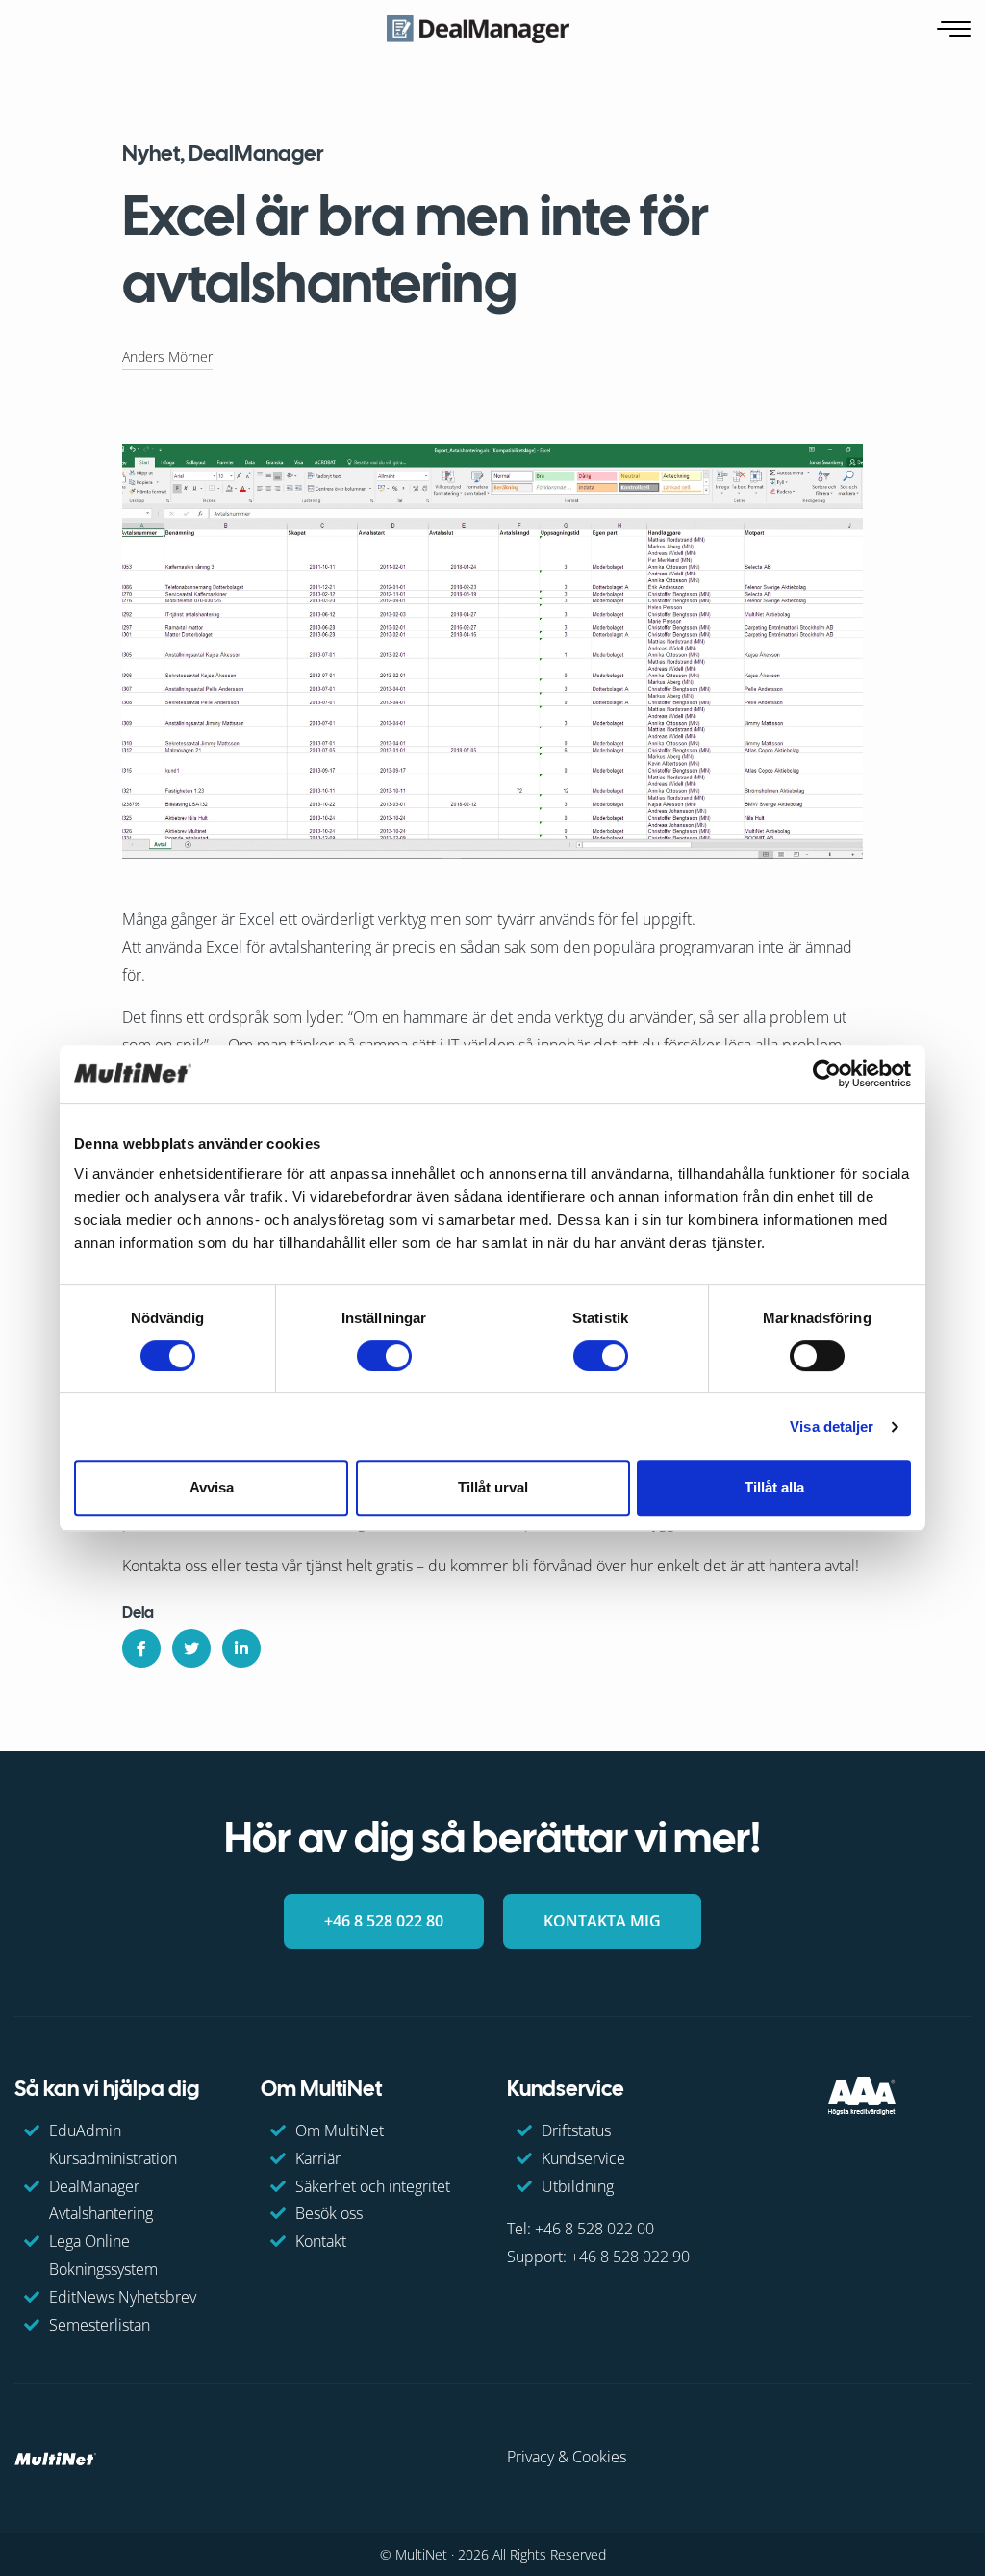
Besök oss (329, 2213)
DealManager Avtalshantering (101, 2200)
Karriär (318, 2158)
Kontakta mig (602, 1921)
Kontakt (321, 2241)
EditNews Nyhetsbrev (123, 2297)
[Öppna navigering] (956, 29)
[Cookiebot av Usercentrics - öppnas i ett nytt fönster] (827, 1074)
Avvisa (212, 1487)
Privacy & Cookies (567, 2457)
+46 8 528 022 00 (594, 2229)
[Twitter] (191, 1648)
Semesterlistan (100, 2325)
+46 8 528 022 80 (384, 1921)
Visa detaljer (832, 1427)
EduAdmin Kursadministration (113, 2144)
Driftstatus (576, 2130)
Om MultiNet (340, 2130)
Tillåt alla (774, 1487)
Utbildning (578, 2186)
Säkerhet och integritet (373, 2186)
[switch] (384, 1356)
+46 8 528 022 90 (630, 2257)
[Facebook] (141, 1648)
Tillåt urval (493, 1487)
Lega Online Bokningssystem (103, 2255)
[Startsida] (55, 2457)
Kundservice (583, 2158)
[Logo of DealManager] (478, 29)
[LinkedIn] (241, 1648)
